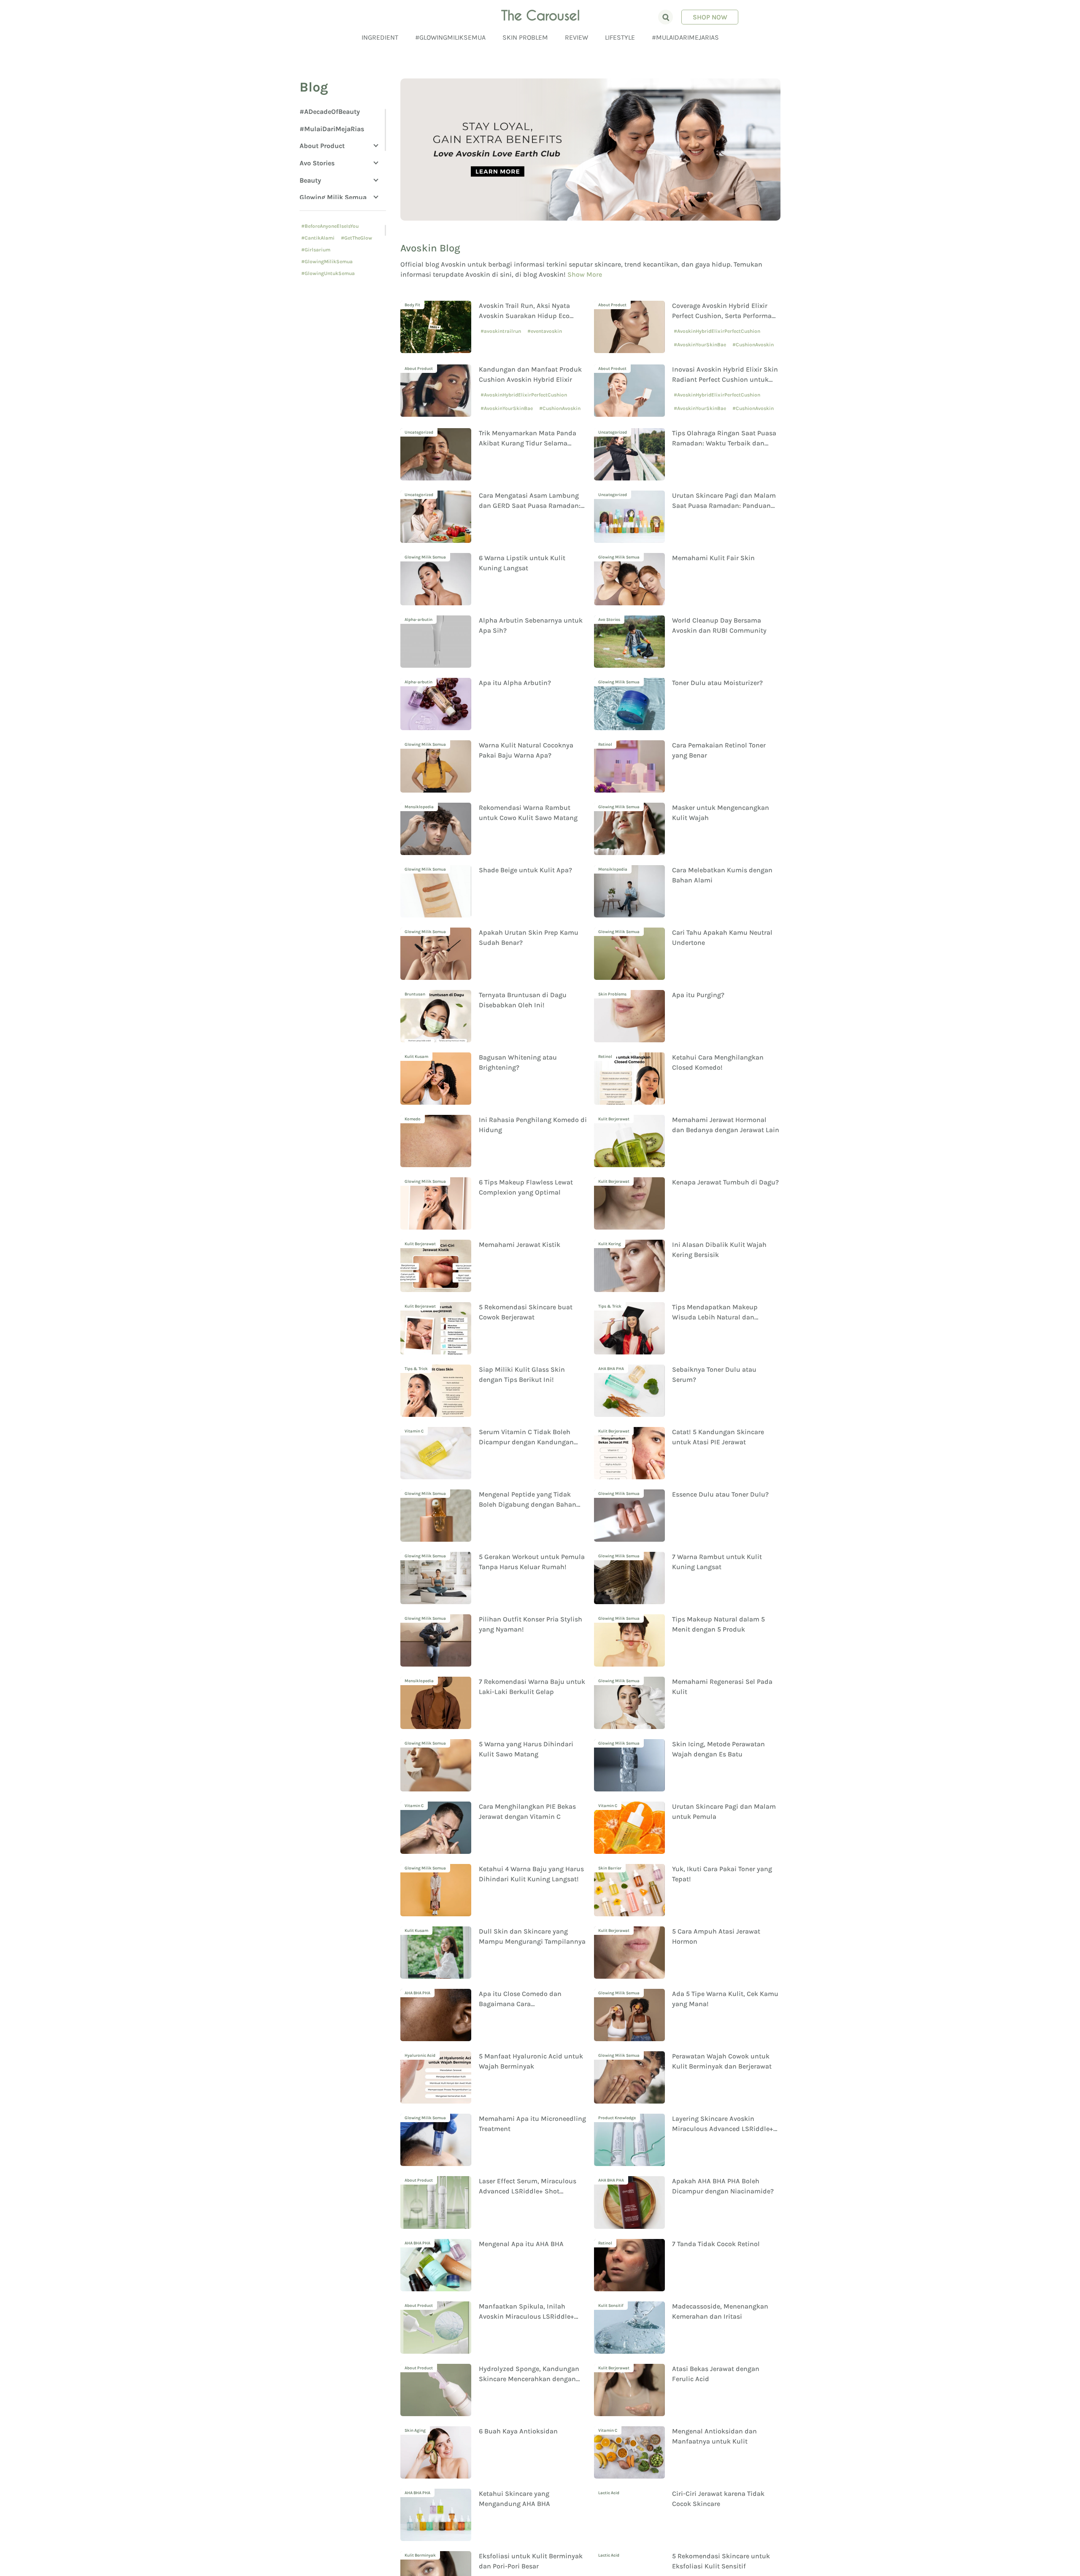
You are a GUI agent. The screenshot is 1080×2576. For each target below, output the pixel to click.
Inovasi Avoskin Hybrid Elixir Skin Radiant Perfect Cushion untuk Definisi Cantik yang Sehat (725, 379)
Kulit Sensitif (611, 2306)
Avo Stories (317, 163)
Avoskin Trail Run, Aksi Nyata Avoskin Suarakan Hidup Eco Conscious (524, 316)
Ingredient (380, 37)
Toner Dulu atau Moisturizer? (717, 683)
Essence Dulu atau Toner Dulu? (720, 1494)
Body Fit (412, 305)
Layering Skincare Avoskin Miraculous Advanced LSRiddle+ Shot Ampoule (723, 2129)
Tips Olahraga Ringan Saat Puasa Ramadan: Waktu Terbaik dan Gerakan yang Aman (724, 443)
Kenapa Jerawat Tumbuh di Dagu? (725, 1182)
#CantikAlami (318, 238)
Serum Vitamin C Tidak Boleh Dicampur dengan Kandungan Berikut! (526, 1442)
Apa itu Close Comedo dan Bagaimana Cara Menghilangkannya (520, 2004)
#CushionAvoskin (753, 345)
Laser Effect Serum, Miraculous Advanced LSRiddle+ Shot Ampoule (528, 2191)
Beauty (310, 180)
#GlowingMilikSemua (450, 37)
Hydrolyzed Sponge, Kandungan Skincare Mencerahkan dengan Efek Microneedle (529, 2379)
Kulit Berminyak (420, 2555)
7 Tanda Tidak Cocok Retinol (716, 2244)
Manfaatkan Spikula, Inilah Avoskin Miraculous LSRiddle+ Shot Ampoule (526, 2316)
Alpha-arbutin (418, 620)
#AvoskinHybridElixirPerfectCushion (717, 331)
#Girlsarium (316, 250)
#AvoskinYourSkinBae (700, 345)
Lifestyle (620, 37)
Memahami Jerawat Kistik (520, 1245)
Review (576, 37)
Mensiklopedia (419, 807)
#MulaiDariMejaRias (685, 37)
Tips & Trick (610, 1306)
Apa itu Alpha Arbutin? (515, 683)
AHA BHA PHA (611, 1369)
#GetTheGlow (356, 238)
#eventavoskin (545, 331)
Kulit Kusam (416, 1057)
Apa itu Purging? (698, 995)
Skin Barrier (610, 1868)
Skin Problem (525, 37)
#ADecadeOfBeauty (330, 112)
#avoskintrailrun (501, 331)
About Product (322, 146)
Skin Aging (415, 2430)
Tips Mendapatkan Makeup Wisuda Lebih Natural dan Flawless (715, 1317)
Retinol (605, 744)
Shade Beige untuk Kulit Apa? (525, 870)
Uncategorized (419, 432)
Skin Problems (612, 994)
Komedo (413, 1119)
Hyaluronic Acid (420, 2055)
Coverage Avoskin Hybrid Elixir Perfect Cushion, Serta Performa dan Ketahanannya (722, 316)
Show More (585, 274)
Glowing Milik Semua (333, 197)
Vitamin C (414, 1431)
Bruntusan (415, 994)
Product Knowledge (617, 2118)
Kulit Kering (610, 1244)
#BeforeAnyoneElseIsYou (330, 226)
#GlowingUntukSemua (328, 273)
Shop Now (710, 17)
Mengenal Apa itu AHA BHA (521, 2244)
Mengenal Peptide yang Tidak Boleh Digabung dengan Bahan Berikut (528, 1504)
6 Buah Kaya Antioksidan (518, 2431)
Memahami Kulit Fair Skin (713, 558)
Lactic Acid (609, 2493)
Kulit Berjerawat (614, 1119)
